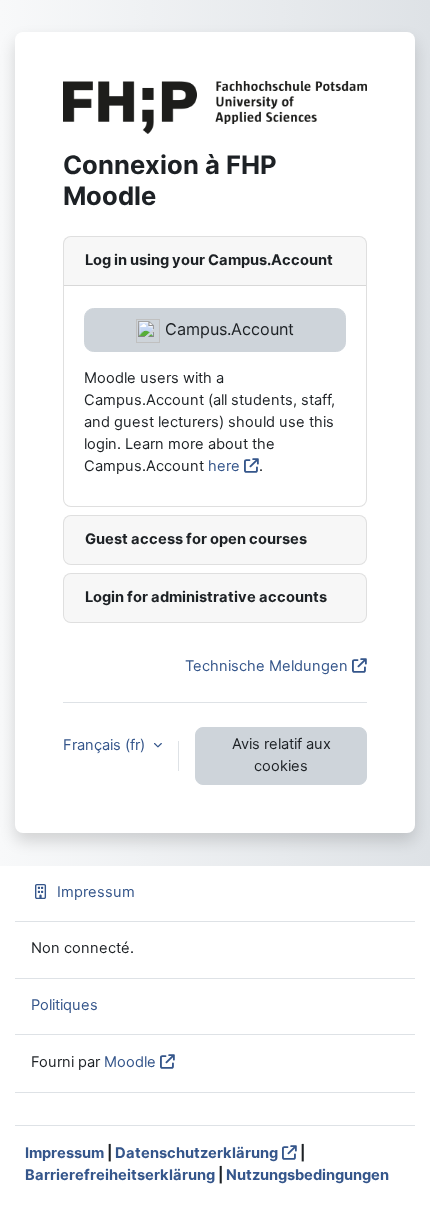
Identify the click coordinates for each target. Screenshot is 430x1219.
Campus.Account (227, 329)
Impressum (96, 892)
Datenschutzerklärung (196, 1153)
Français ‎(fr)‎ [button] (106, 745)
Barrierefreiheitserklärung (120, 1175)
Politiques (64, 1005)
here (224, 466)
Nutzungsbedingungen (307, 1175)
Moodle (130, 1062)
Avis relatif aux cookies (281, 755)
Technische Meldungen (266, 666)
